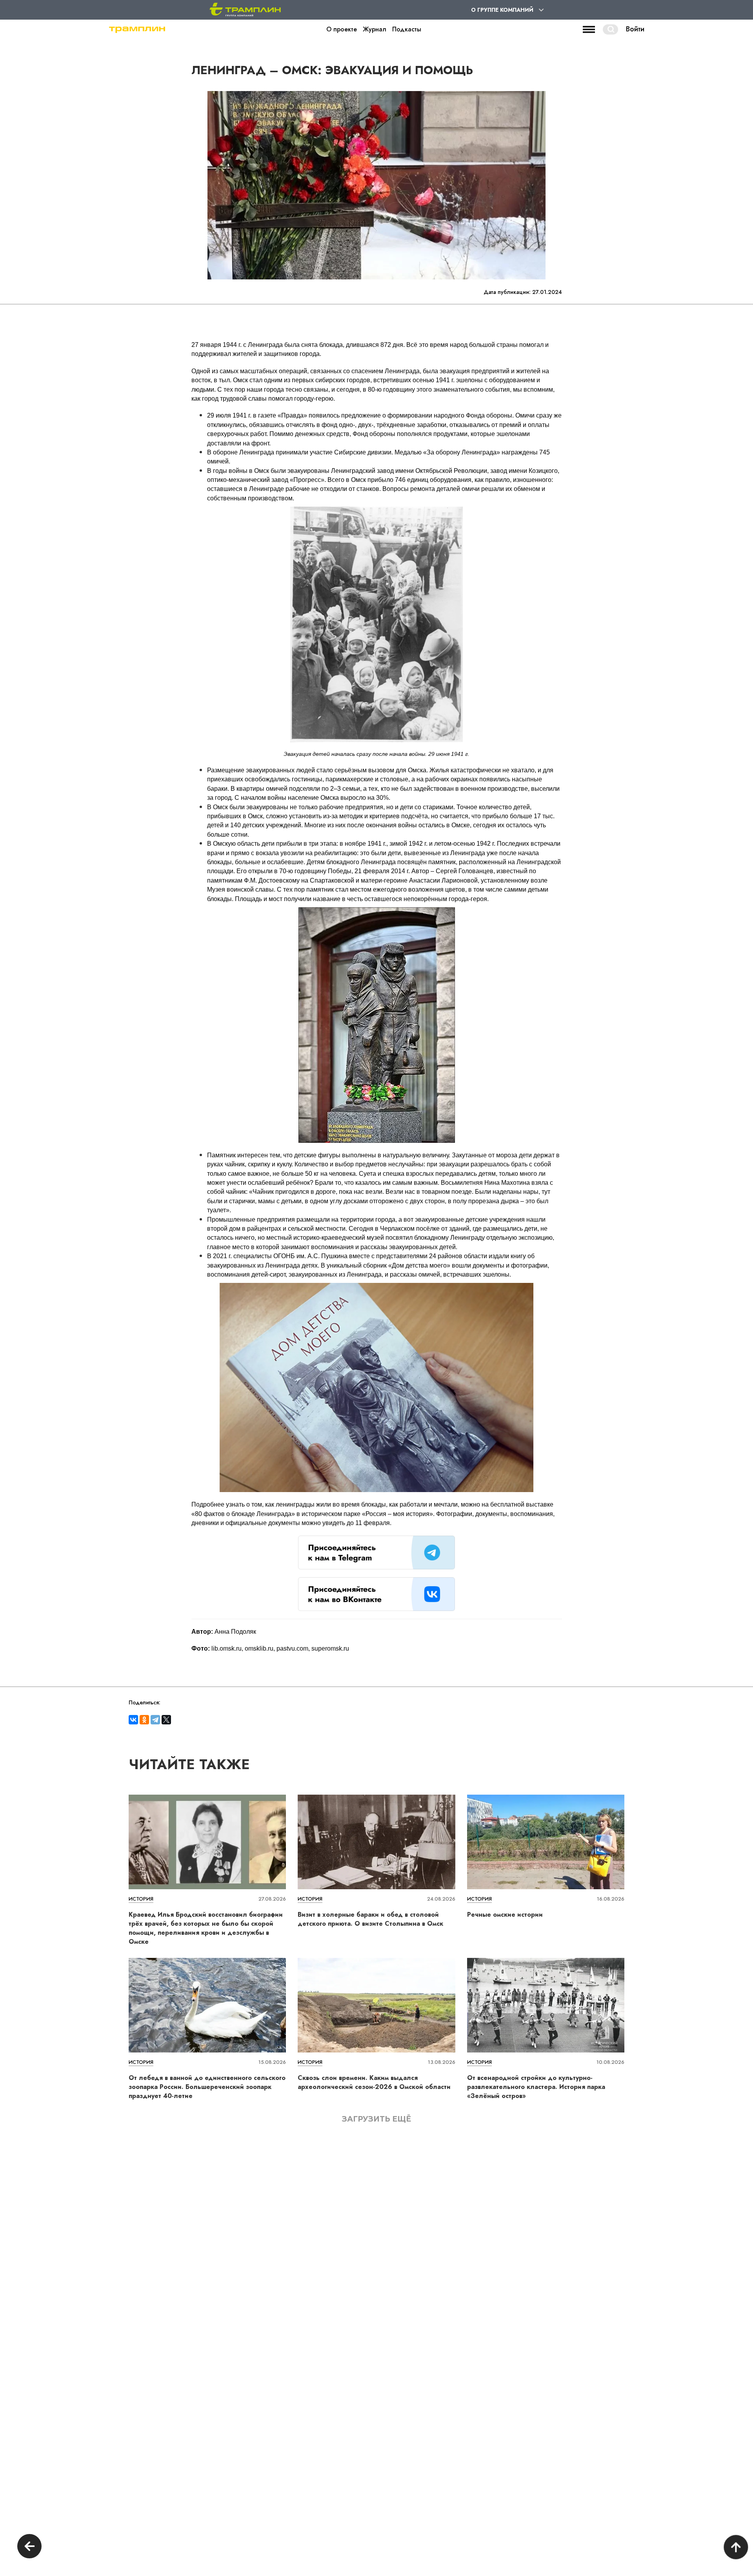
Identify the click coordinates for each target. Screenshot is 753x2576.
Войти (635, 29)
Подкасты (407, 29)
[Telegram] (155, 1720)
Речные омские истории (505, 1915)
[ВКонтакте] (133, 1720)
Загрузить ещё (376, 2119)
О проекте (342, 29)
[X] (166, 1720)
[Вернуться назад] (29, 2547)
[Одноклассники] (144, 1720)
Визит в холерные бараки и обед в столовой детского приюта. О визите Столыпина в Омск (370, 1919)
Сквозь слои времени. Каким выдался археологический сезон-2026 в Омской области (374, 2082)
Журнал (375, 29)
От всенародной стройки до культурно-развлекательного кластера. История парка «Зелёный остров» (536, 2087)
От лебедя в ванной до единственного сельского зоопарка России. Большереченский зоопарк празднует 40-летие (207, 2087)
